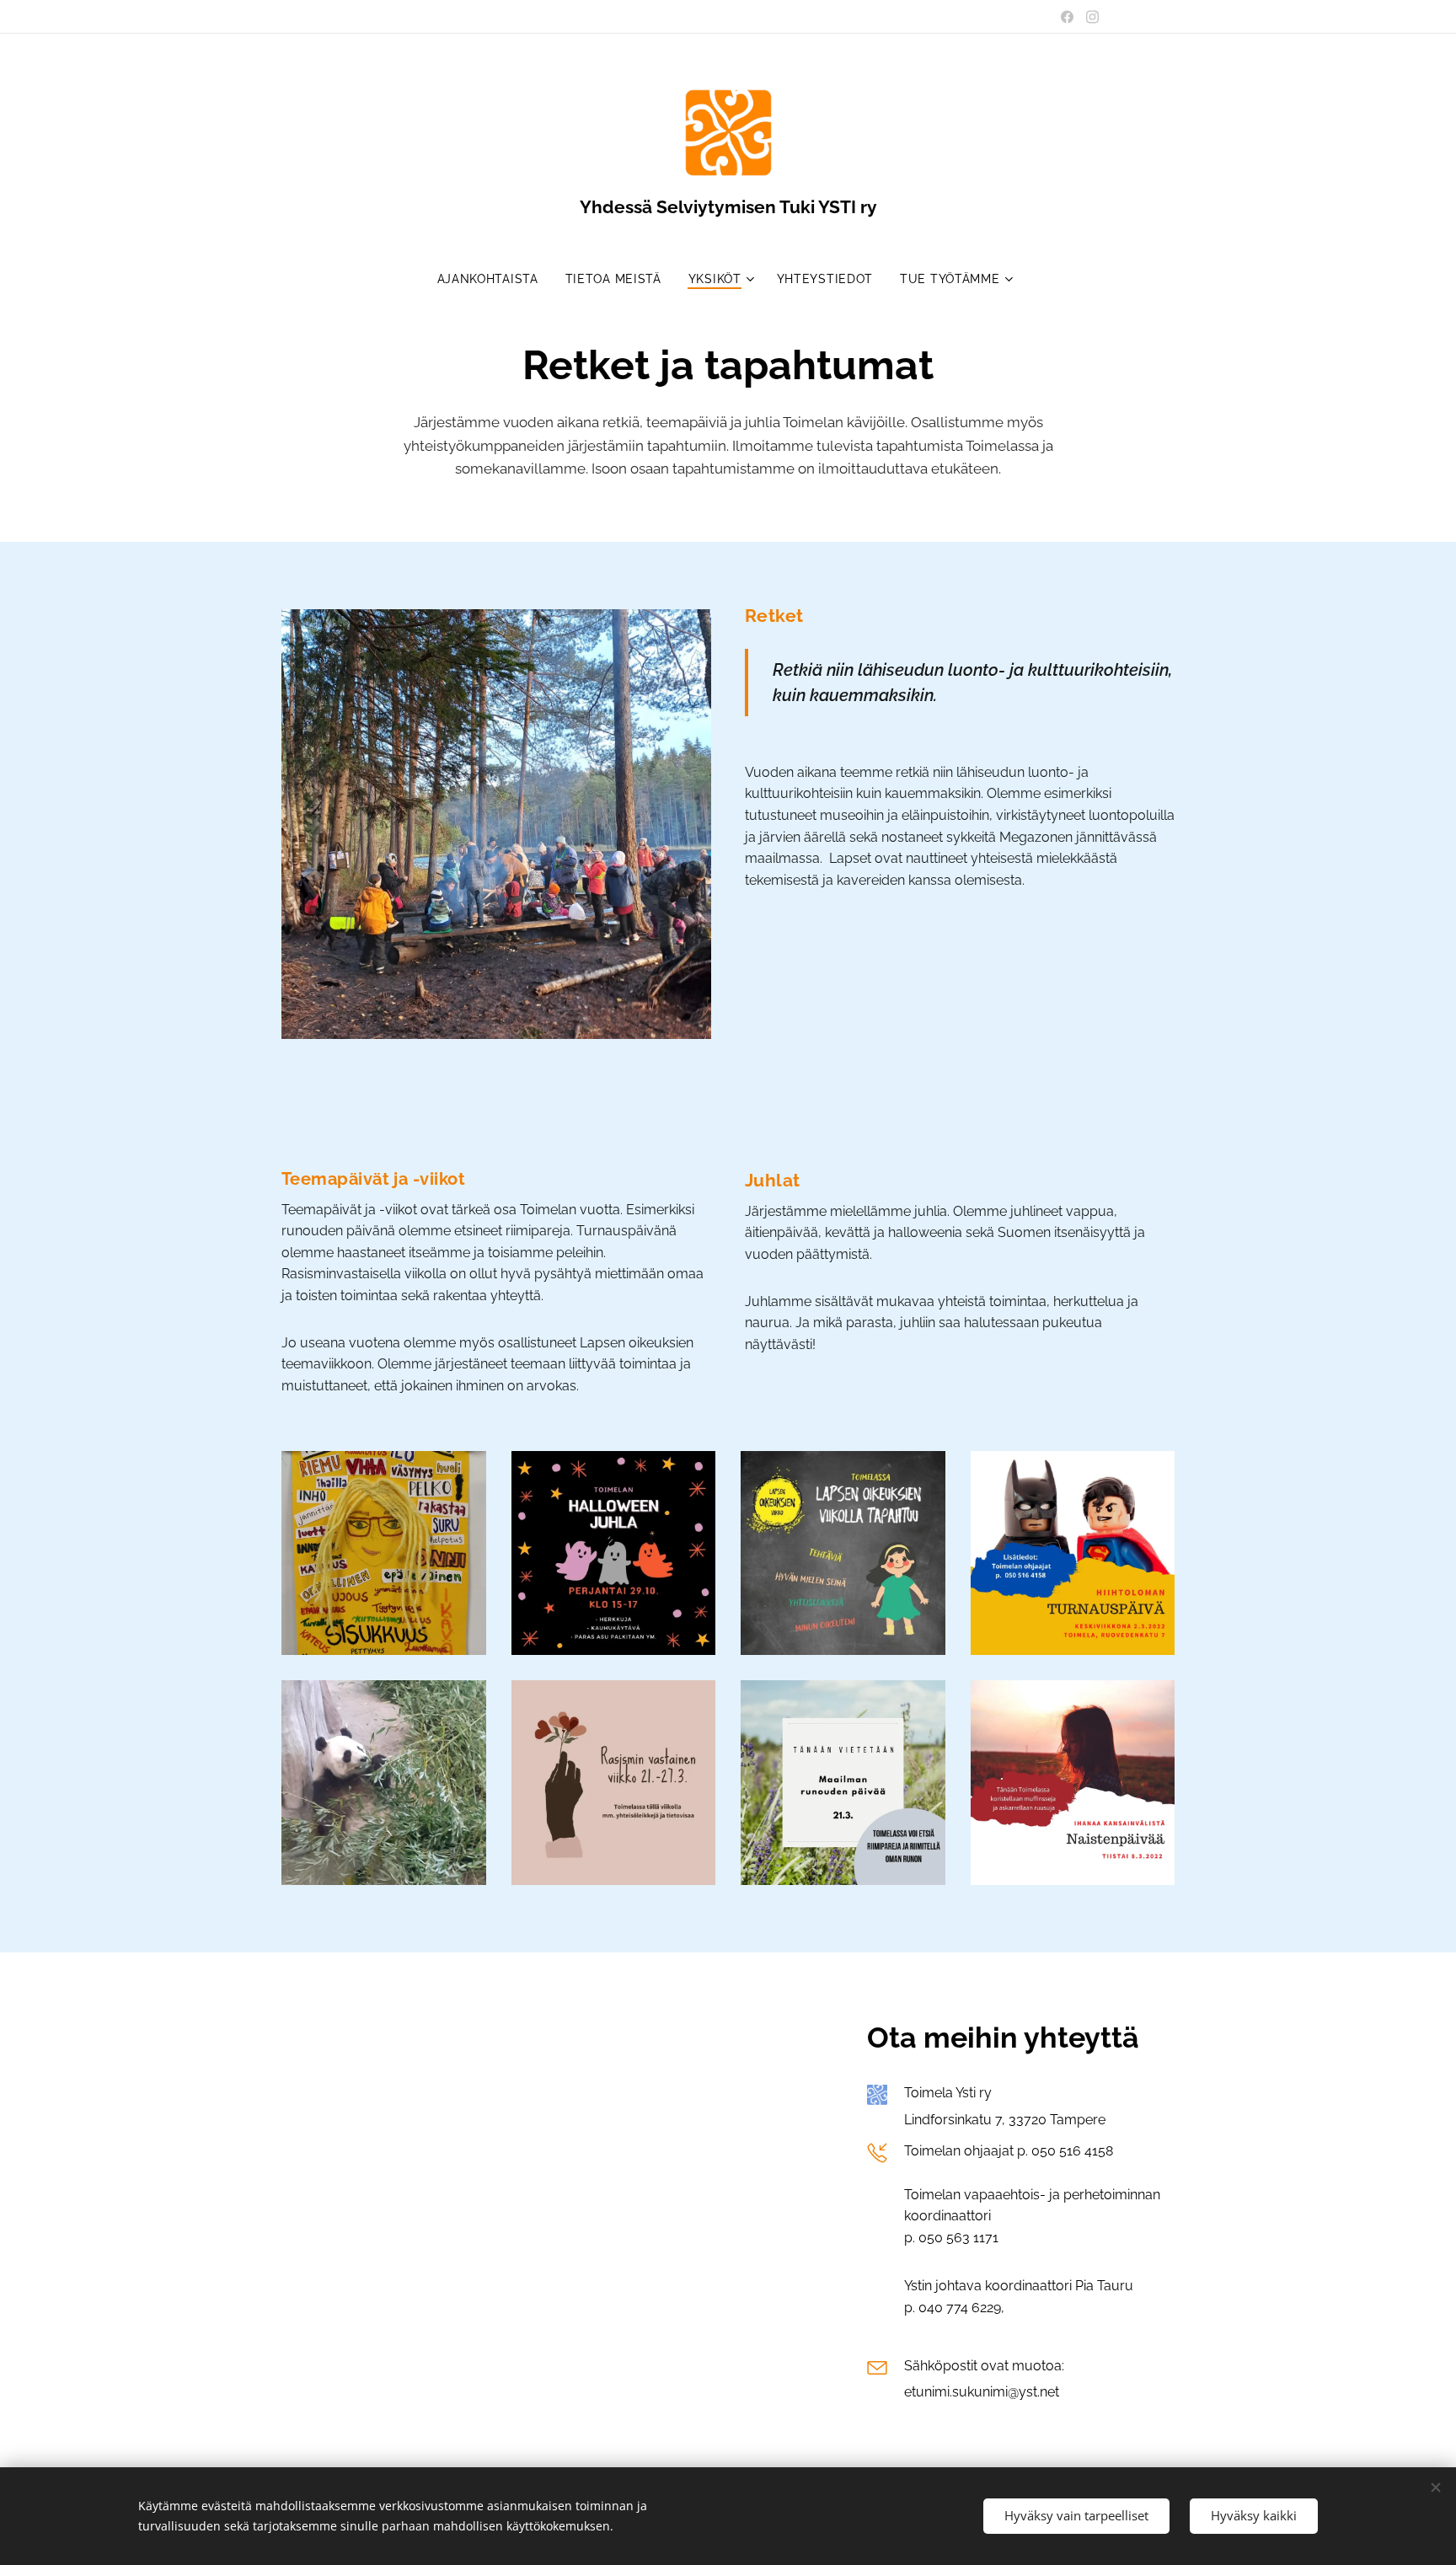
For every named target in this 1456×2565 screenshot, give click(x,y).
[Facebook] (1067, 17)
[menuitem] (495, 279)
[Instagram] (1092, 17)
